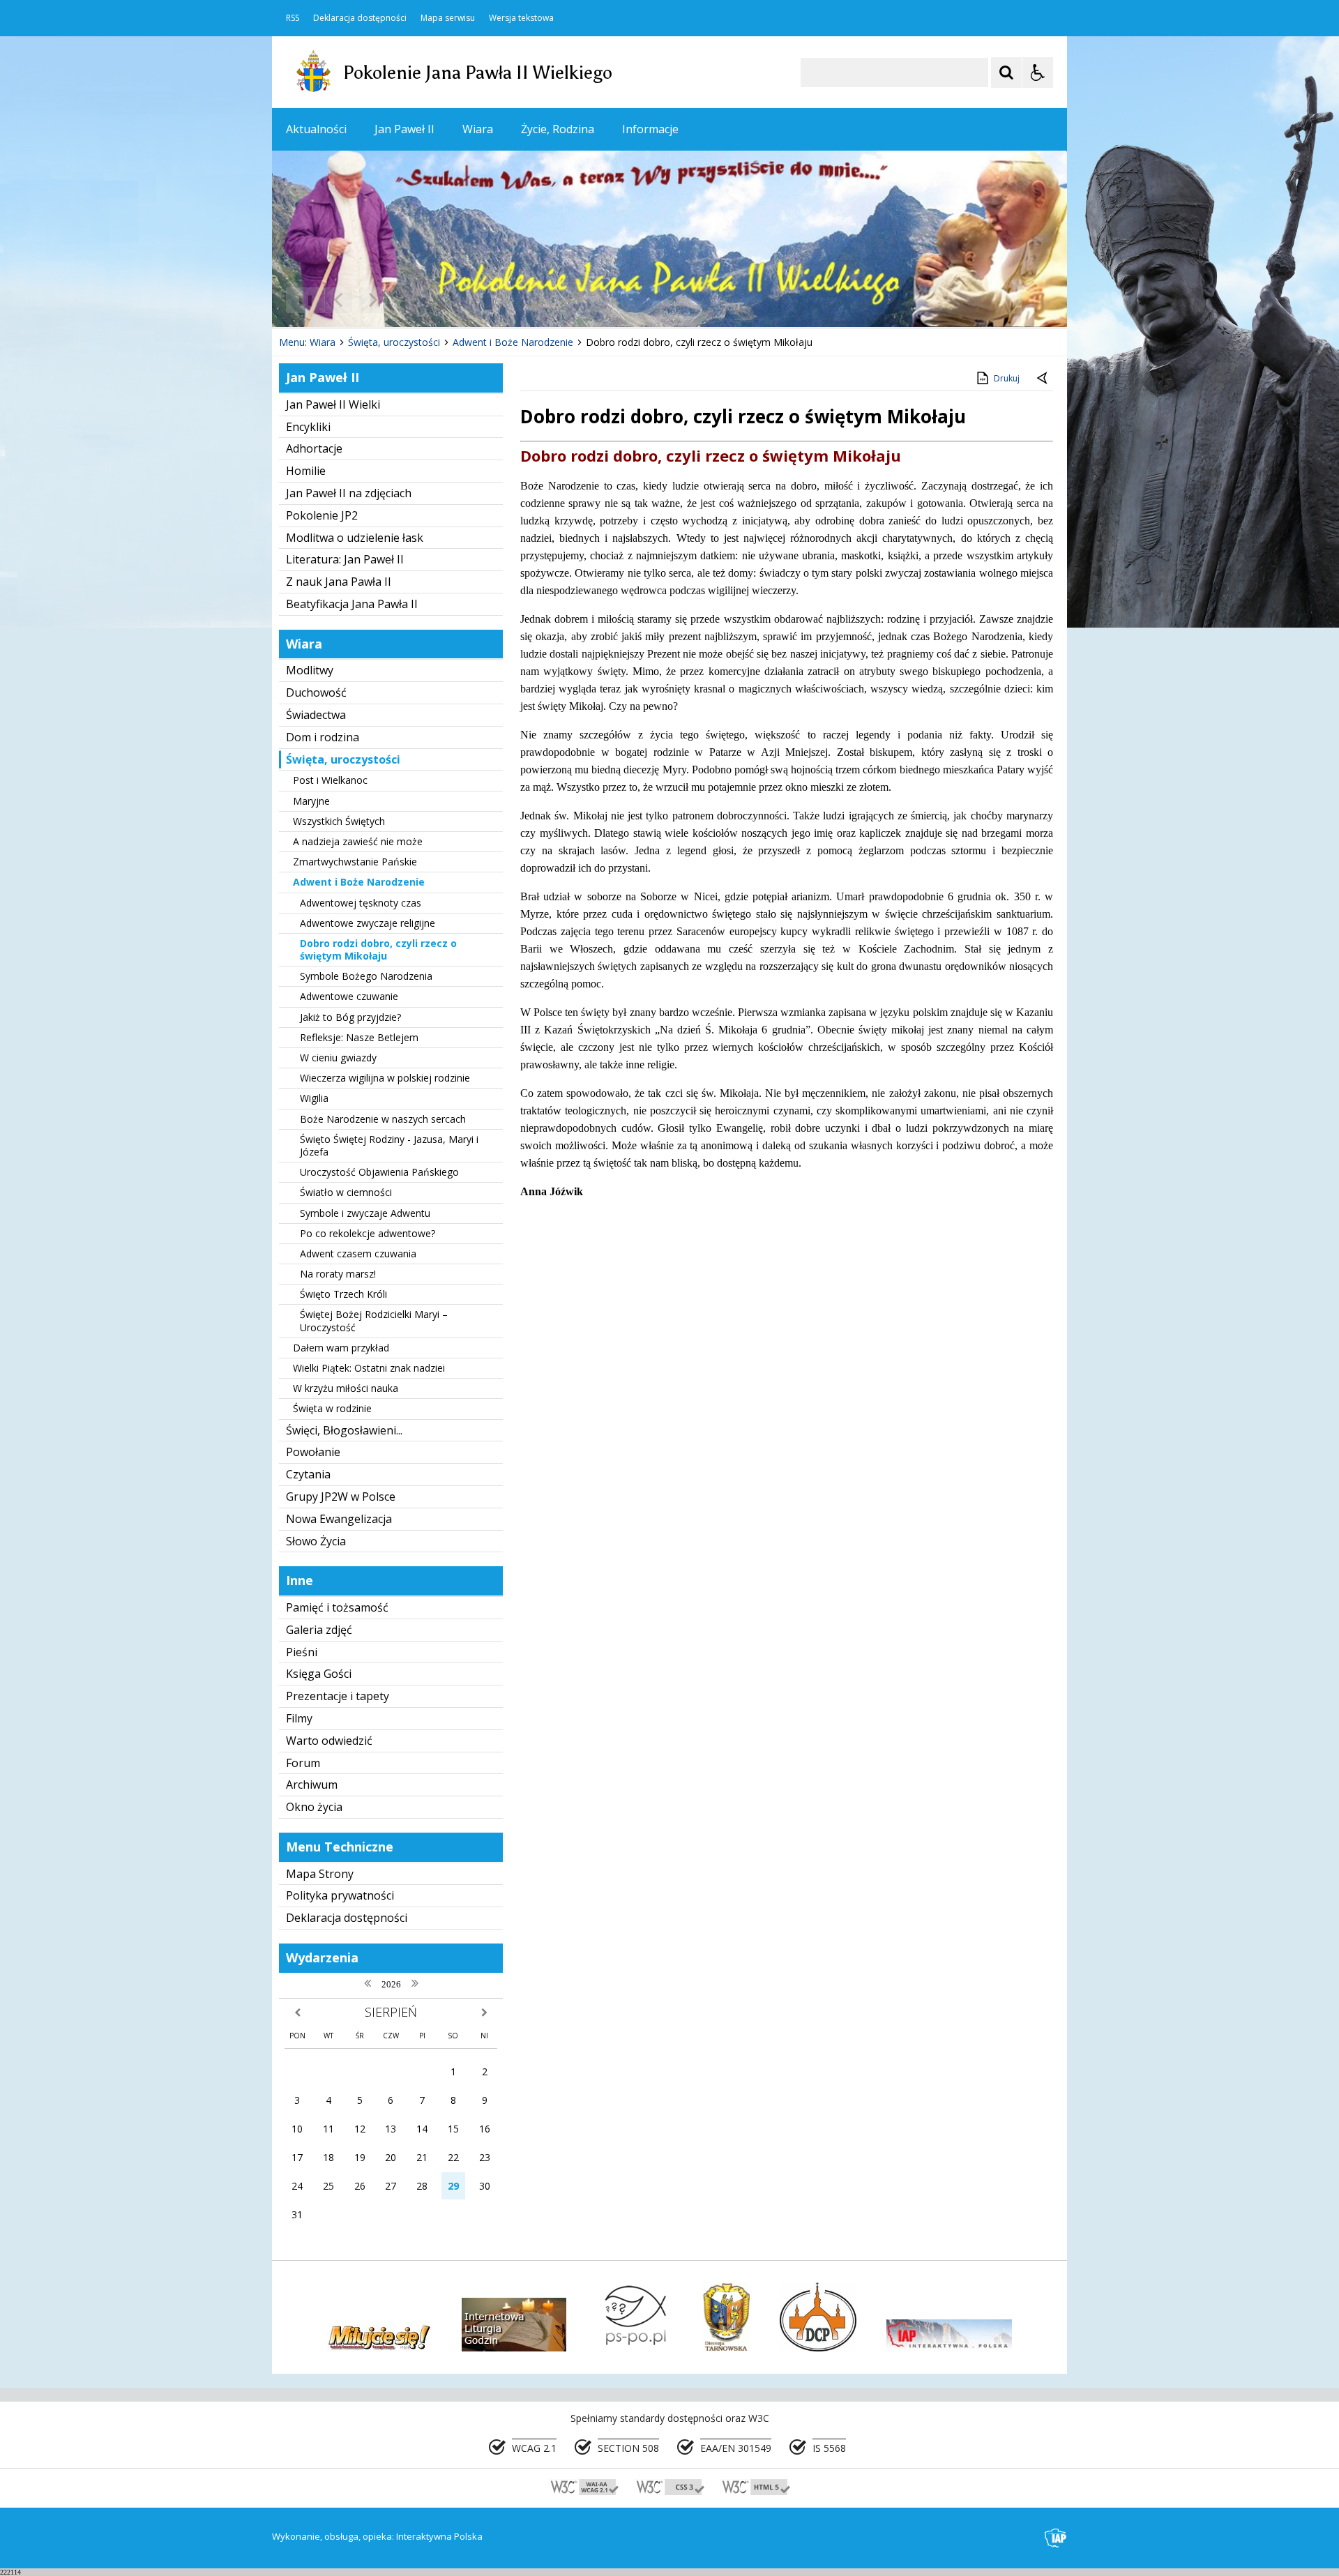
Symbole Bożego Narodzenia (366, 976)
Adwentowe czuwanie (349, 996)
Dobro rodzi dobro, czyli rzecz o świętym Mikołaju (378, 949)
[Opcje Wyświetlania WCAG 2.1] (1038, 73)
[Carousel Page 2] (421, 300)
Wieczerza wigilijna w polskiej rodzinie (385, 1078)
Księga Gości (319, 1674)
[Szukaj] (1006, 73)
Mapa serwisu (448, 18)
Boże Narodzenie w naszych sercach (383, 1119)
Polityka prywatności (340, 1895)
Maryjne (311, 801)
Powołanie (313, 1452)
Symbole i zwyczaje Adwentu (365, 1213)
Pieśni (302, 1652)
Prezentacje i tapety (338, 1696)
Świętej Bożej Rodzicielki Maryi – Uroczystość (374, 1320)
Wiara (478, 129)
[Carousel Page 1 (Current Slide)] (408, 300)
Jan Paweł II (404, 129)
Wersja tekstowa (521, 18)
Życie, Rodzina (558, 129)
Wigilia (314, 1098)
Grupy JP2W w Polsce (341, 1497)
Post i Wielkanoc (330, 780)
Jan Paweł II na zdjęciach (349, 493)
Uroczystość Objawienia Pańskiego (379, 1172)
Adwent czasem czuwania (358, 1253)
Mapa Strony (320, 1874)
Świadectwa (316, 715)
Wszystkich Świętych (339, 821)
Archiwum (312, 1785)
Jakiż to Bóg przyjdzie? (350, 1017)
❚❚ (300, 300)
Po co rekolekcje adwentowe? (368, 1233)
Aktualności (316, 129)
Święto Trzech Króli (343, 1294)
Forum (303, 1763)
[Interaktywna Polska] (1056, 2538)
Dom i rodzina (323, 737)
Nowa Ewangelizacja (339, 1519)
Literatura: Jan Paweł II (345, 559)
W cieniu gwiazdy (338, 1058)
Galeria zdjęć (319, 1630)
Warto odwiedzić (329, 1741)
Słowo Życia (316, 1541)
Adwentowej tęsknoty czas (361, 903)
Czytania (308, 1474)
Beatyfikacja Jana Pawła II (352, 604)
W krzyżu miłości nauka (346, 1388)
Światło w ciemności (346, 1192)
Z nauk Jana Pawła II (339, 582)
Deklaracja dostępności (360, 18)
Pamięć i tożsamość (337, 1607)
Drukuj (1007, 378)
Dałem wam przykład (341, 1348)
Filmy (299, 1718)
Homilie (306, 471)
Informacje (650, 129)
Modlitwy (310, 670)
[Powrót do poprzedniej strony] (1043, 379)
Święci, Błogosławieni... (344, 1430)
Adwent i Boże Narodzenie (359, 882)
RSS (293, 18)
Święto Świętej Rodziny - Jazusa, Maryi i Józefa (389, 1145)
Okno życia (314, 1807)
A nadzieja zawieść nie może (358, 841)
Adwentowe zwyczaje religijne (368, 923)
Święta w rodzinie (332, 1408)
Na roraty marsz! (338, 1274)
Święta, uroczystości (343, 759)
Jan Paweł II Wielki (333, 404)
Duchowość (316, 692)
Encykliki (308, 427)
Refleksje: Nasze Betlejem (359, 1037)
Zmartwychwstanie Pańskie (355, 862)
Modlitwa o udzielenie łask (355, 538)
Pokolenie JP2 (322, 515)
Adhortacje (314, 448)
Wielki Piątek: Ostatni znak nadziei (369, 1368)
